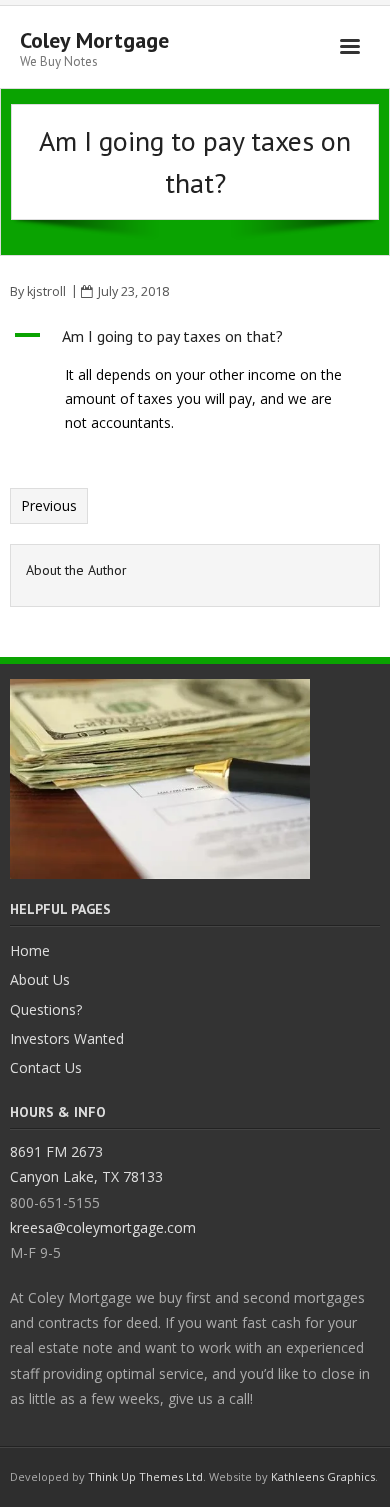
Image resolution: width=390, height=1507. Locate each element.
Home (30, 950)
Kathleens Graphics (323, 1476)
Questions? (46, 1009)
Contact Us (46, 1067)
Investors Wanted (67, 1038)
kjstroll (46, 291)
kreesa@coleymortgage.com (103, 1227)
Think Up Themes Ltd (145, 1476)
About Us (40, 979)
